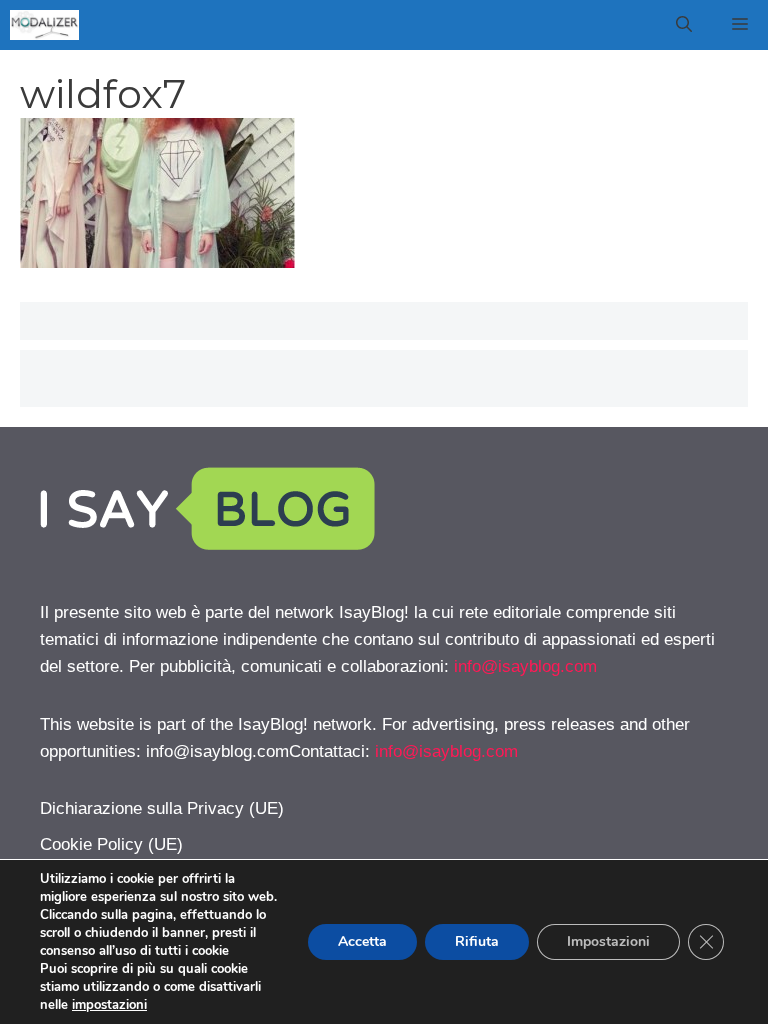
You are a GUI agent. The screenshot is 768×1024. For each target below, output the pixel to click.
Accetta (362, 941)
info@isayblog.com (525, 666)
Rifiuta (477, 941)
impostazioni (109, 1005)
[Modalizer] (44, 25)
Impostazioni (608, 941)
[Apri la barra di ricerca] (684, 25)
